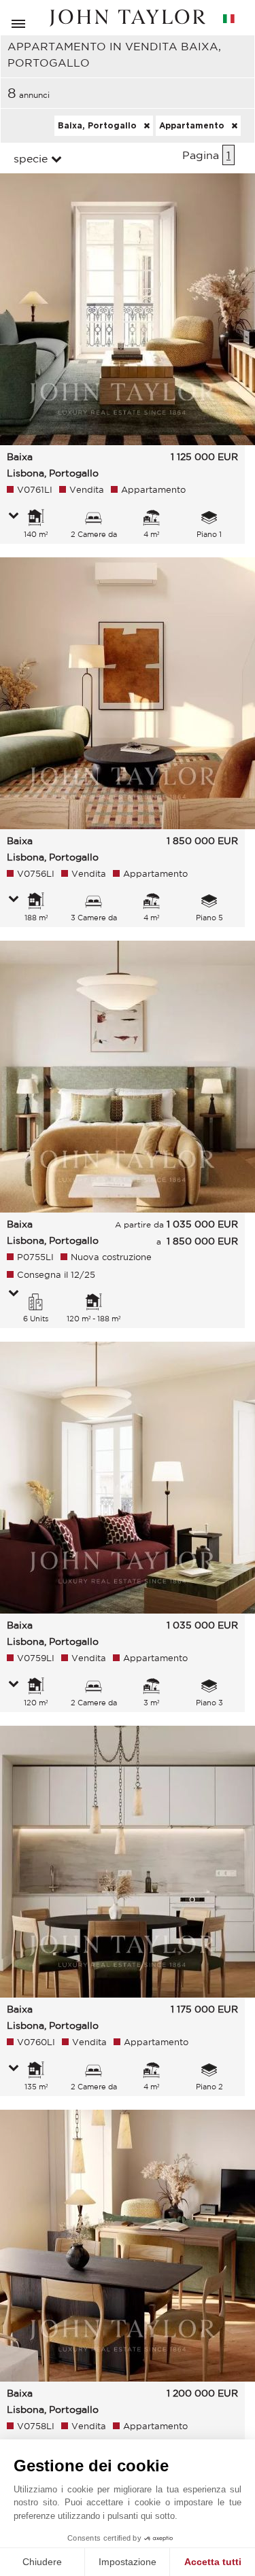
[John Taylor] (128, 18)
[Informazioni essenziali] (14, 517)
